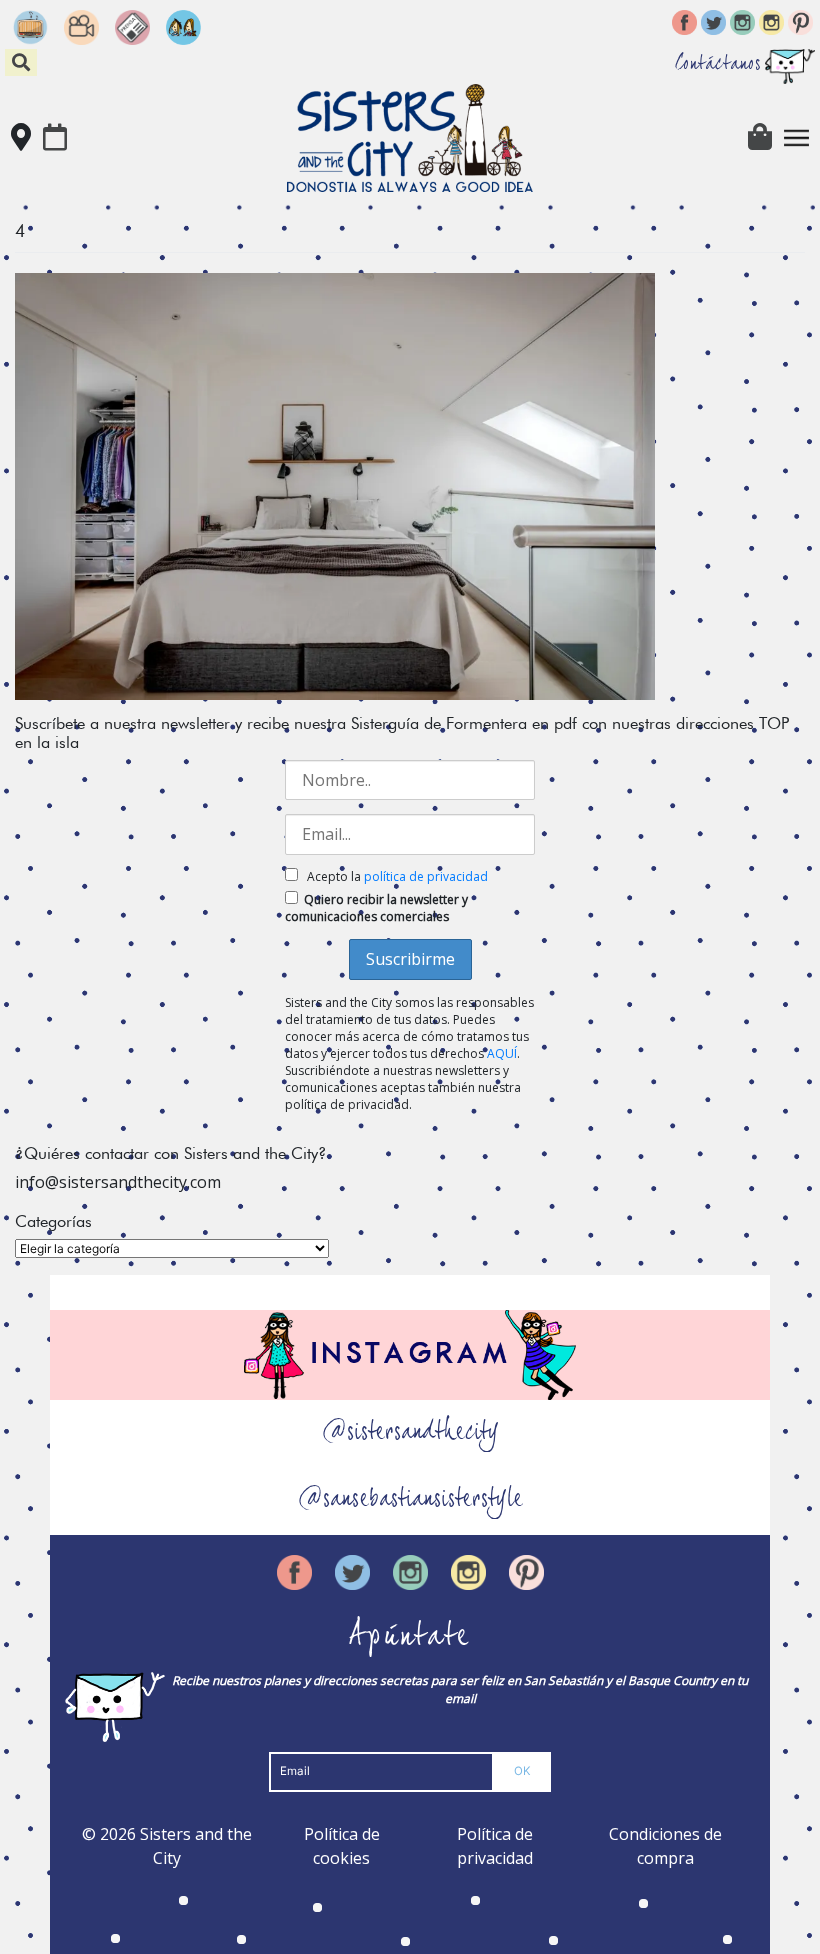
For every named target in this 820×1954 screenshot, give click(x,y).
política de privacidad (426, 876)
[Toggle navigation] (797, 138)
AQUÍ (502, 1053)
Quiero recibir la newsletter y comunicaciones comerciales (376, 908)
